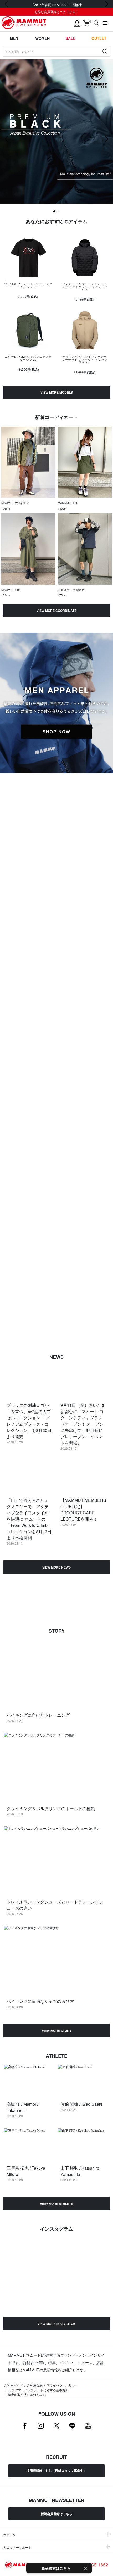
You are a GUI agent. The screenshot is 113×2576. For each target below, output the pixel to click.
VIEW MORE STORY (57, 2031)
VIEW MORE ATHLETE (56, 2204)
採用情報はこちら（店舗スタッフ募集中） (56, 2471)
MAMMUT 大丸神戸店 (15, 503)
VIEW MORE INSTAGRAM (56, 2324)
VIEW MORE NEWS (56, 1567)
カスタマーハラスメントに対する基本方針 (38, 2390)
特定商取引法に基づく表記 (27, 2395)
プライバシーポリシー (62, 2385)
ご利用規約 (35, 2385)
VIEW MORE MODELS (57, 392)
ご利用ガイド (13, 2385)
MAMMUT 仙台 (68, 503)
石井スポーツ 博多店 (71, 590)
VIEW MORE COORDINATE (56, 611)
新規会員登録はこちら (56, 2514)
